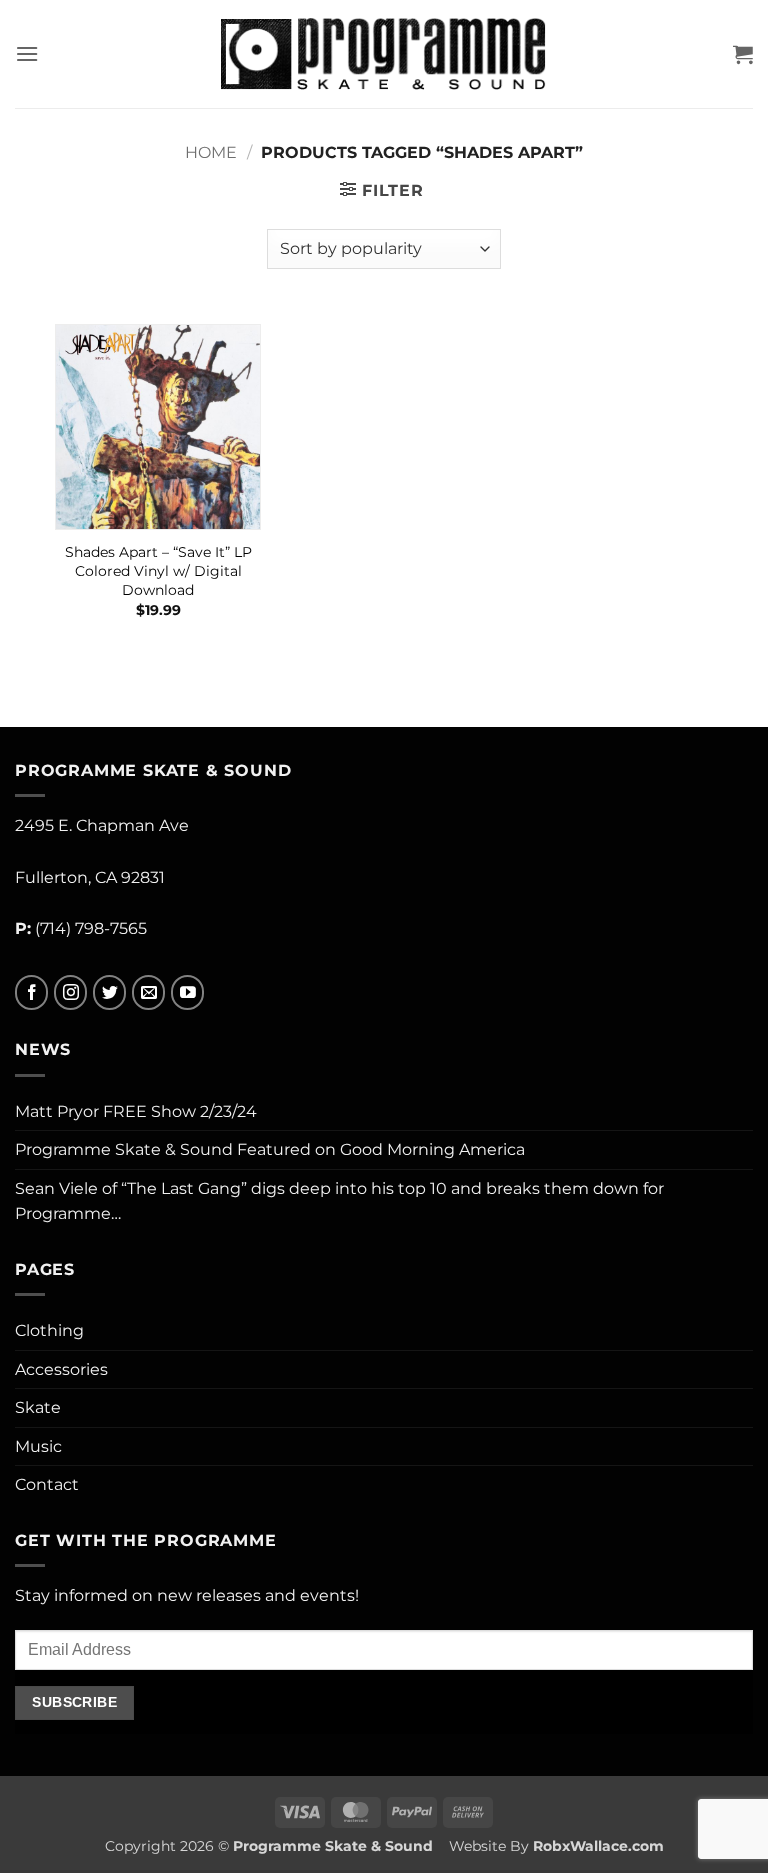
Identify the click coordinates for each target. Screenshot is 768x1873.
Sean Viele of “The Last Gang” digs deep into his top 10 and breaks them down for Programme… (339, 1201)
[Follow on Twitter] (109, 992)
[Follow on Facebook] (31, 992)
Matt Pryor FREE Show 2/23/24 (136, 1111)
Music (38, 1446)
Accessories (61, 1369)
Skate (38, 1407)
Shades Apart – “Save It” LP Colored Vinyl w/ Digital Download (158, 570)
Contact (47, 1484)
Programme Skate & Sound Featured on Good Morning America (270, 1149)
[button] (27, 53)
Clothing (49, 1330)
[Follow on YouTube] (187, 992)
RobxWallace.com (598, 1846)
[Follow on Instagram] (70, 992)
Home (211, 152)
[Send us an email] (148, 992)
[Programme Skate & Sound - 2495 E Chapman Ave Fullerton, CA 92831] (384, 53)
